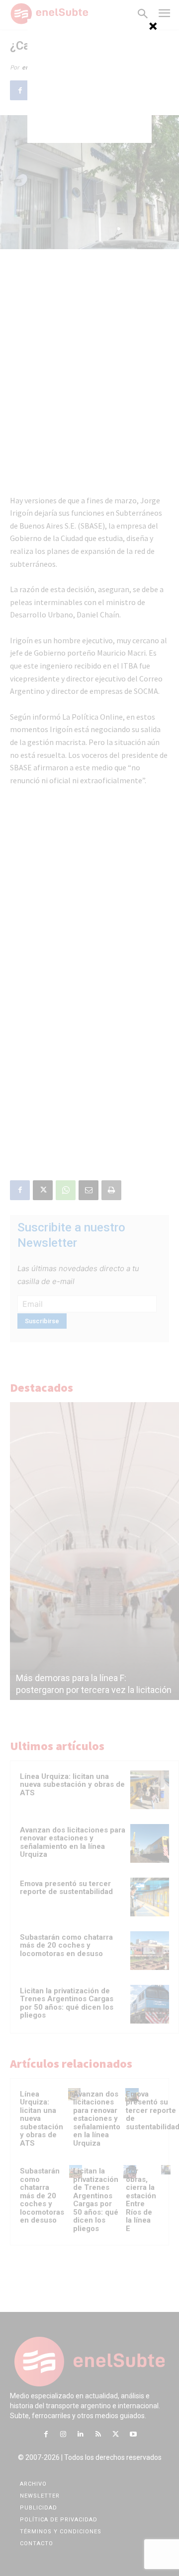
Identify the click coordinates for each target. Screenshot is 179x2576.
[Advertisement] (89, 81)
